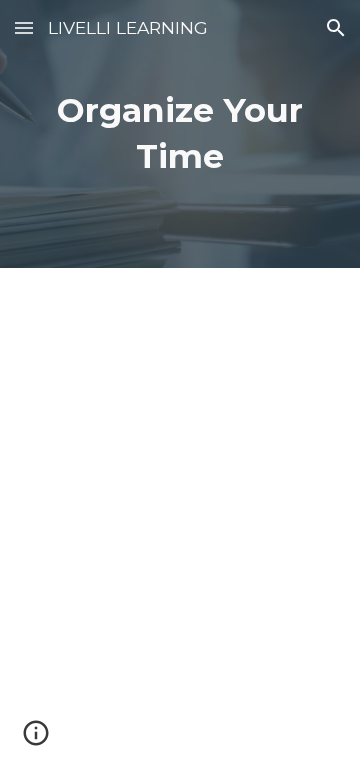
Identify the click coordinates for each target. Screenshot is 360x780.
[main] (180, 134)
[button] (24, 27)
